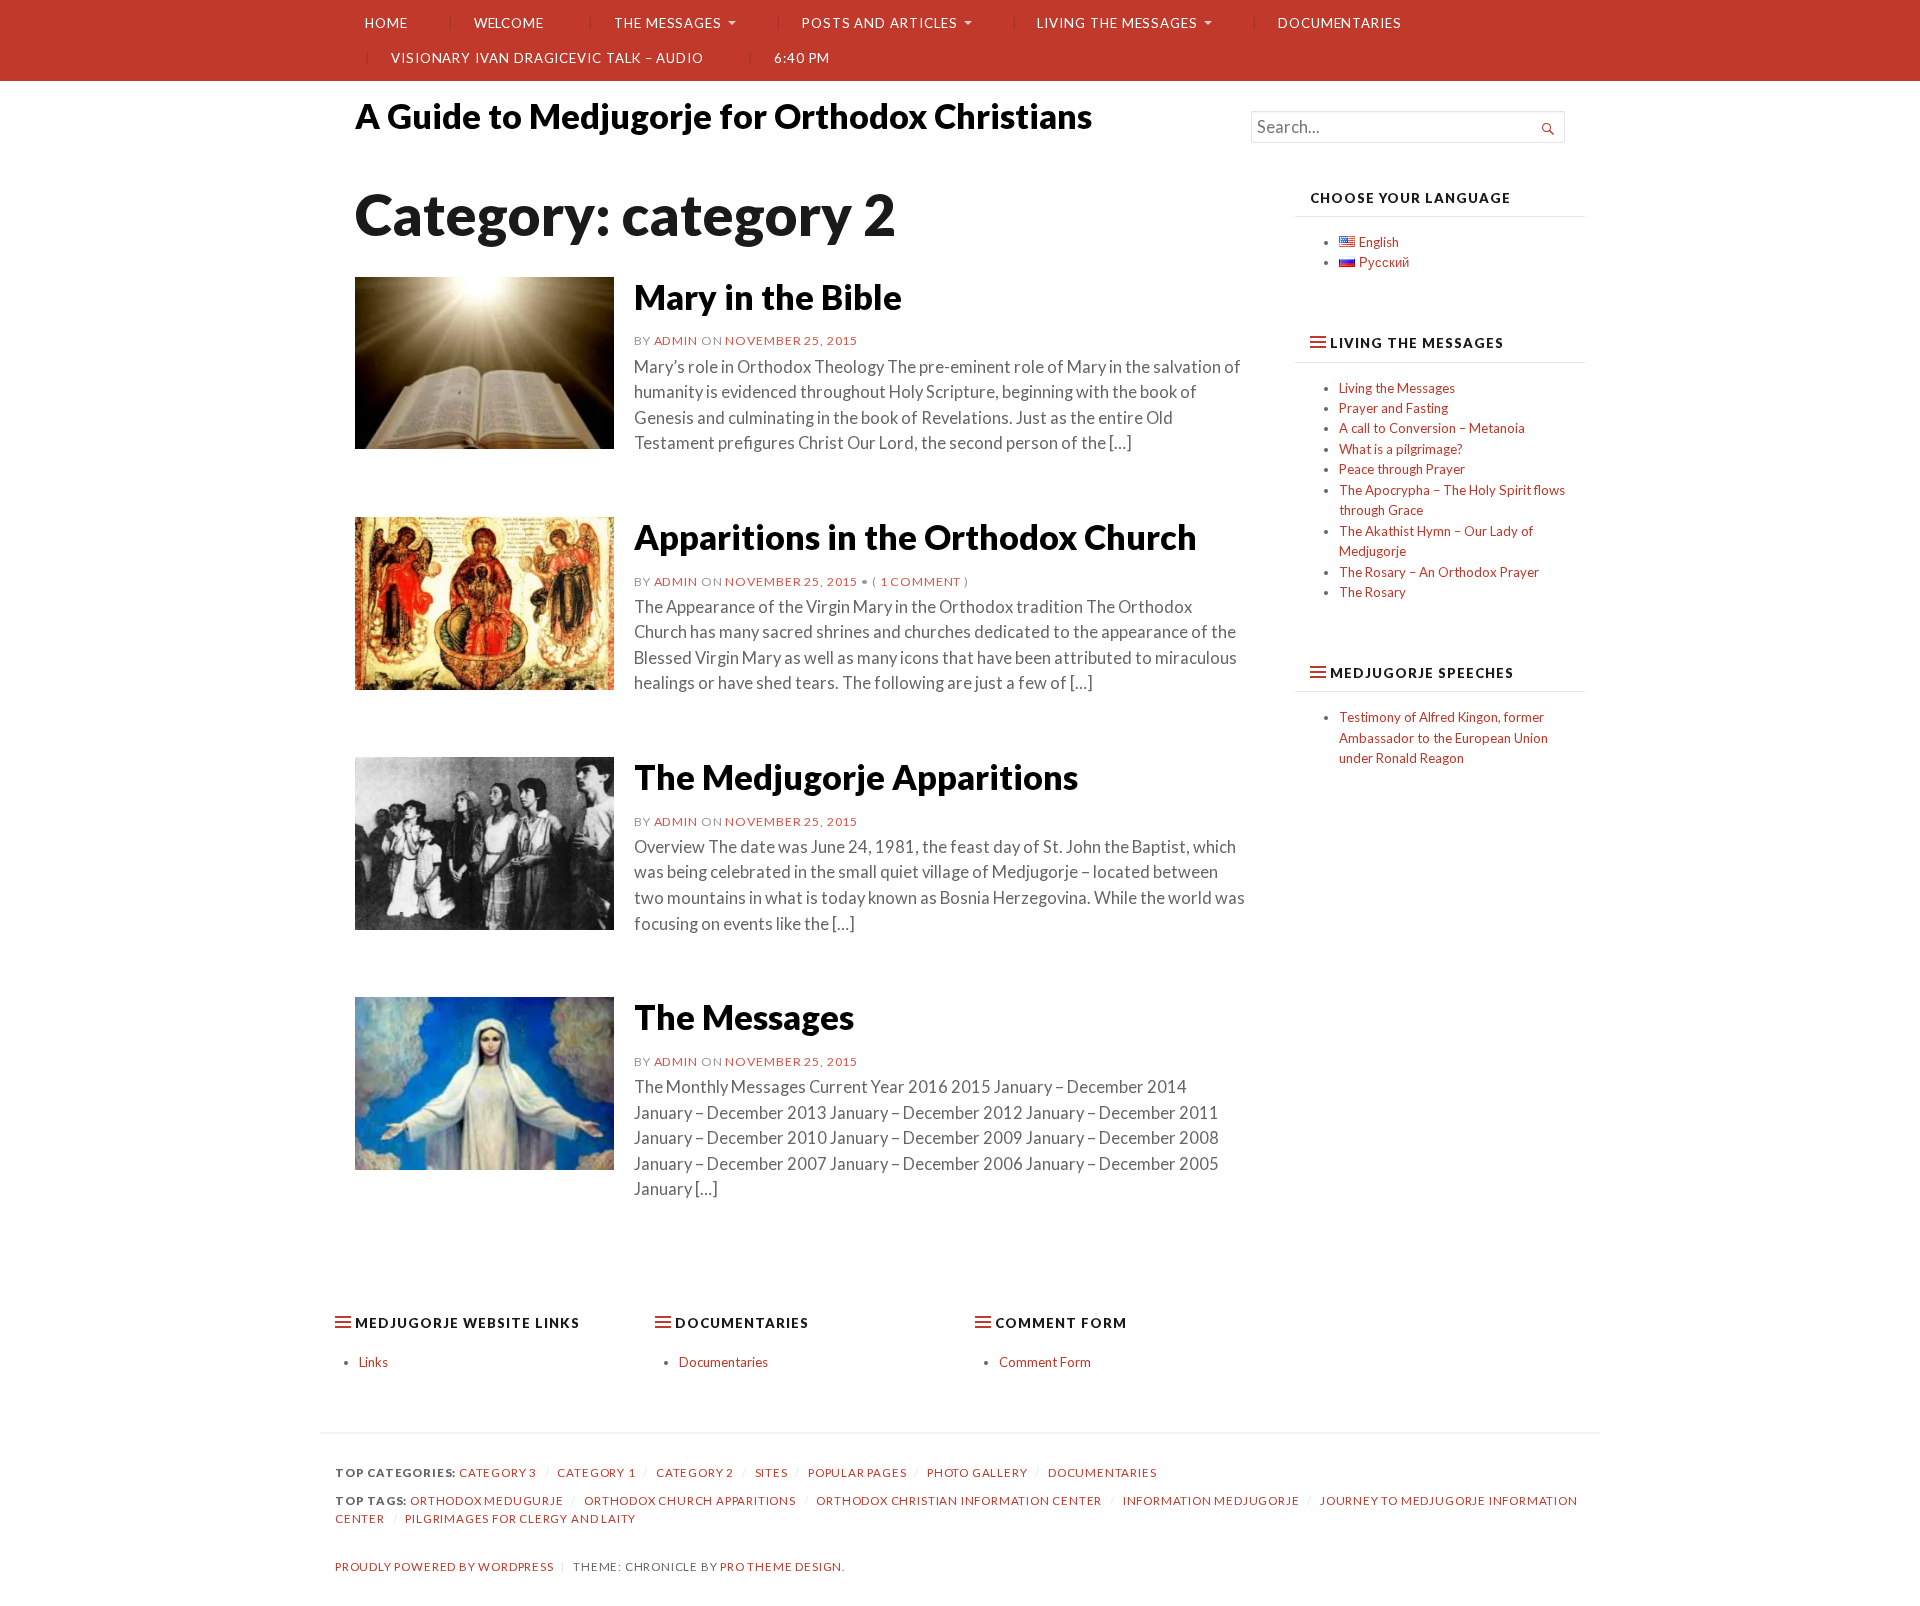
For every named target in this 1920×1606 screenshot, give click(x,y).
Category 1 (596, 1472)
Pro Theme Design (781, 1566)
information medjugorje (1211, 1500)
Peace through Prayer (1402, 469)
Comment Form (1045, 1362)
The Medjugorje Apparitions (856, 776)
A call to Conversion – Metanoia (1432, 428)
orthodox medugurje (487, 1500)
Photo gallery (977, 1472)
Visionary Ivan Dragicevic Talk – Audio (547, 58)
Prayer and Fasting (1393, 408)
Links (373, 1362)
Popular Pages (857, 1472)
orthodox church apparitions (690, 1500)
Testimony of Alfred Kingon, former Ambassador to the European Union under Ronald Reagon (1443, 737)
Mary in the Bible (768, 296)
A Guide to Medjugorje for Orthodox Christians (723, 115)
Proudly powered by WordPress (444, 1566)
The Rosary (1372, 592)
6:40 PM (802, 58)
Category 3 (498, 1472)
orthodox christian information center (959, 1500)
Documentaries (1340, 23)
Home (386, 23)
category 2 (695, 1472)
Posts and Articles (880, 23)
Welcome (509, 23)
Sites (771, 1472)
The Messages (668, 23)
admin (676, 340)
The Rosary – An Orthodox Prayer (1439, 572)
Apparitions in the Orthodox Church (915, 536)
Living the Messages (1117, 23)
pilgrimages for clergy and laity (520, 1518)
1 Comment (921, 581)
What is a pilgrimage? (1401, 449)
